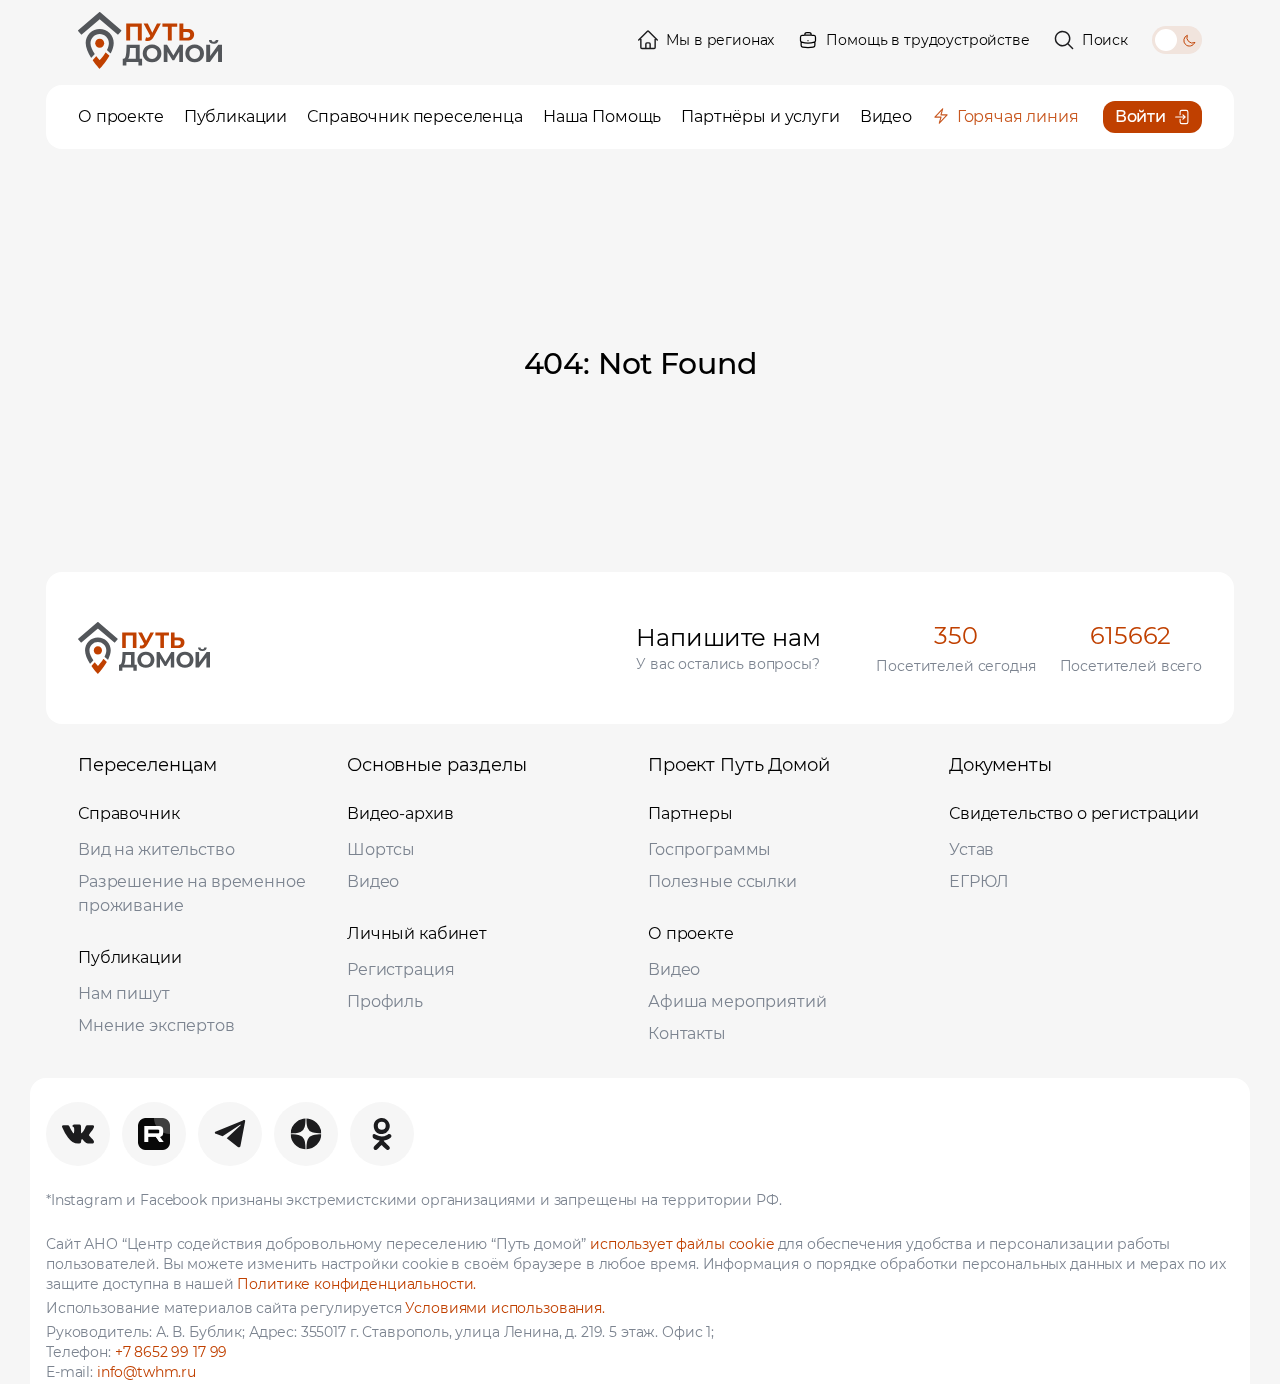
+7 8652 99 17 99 (171, 1352)
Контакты (687, 1033)
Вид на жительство (156, 849)
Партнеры (690, 813)
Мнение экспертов (156, 1025)
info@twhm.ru (146, 1372)
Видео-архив (400, 813)
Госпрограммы (709, 849)
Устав (971, 849)
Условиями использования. (504, 1308)
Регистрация (400, 969)
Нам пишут (124, 993)
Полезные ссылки (722, 881)
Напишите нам (728, 637)
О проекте (691, 933)
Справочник (129, 813)
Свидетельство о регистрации (1074, 813)
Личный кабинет (417, 933)
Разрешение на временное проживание (192, 893)
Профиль (385, 1001)
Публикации (130, 957)
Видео (373, 881)
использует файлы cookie (682, 1244)
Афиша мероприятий (737, 1001)
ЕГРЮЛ (979, 881)
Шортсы (381, 849)
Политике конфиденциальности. (356, 1284)
